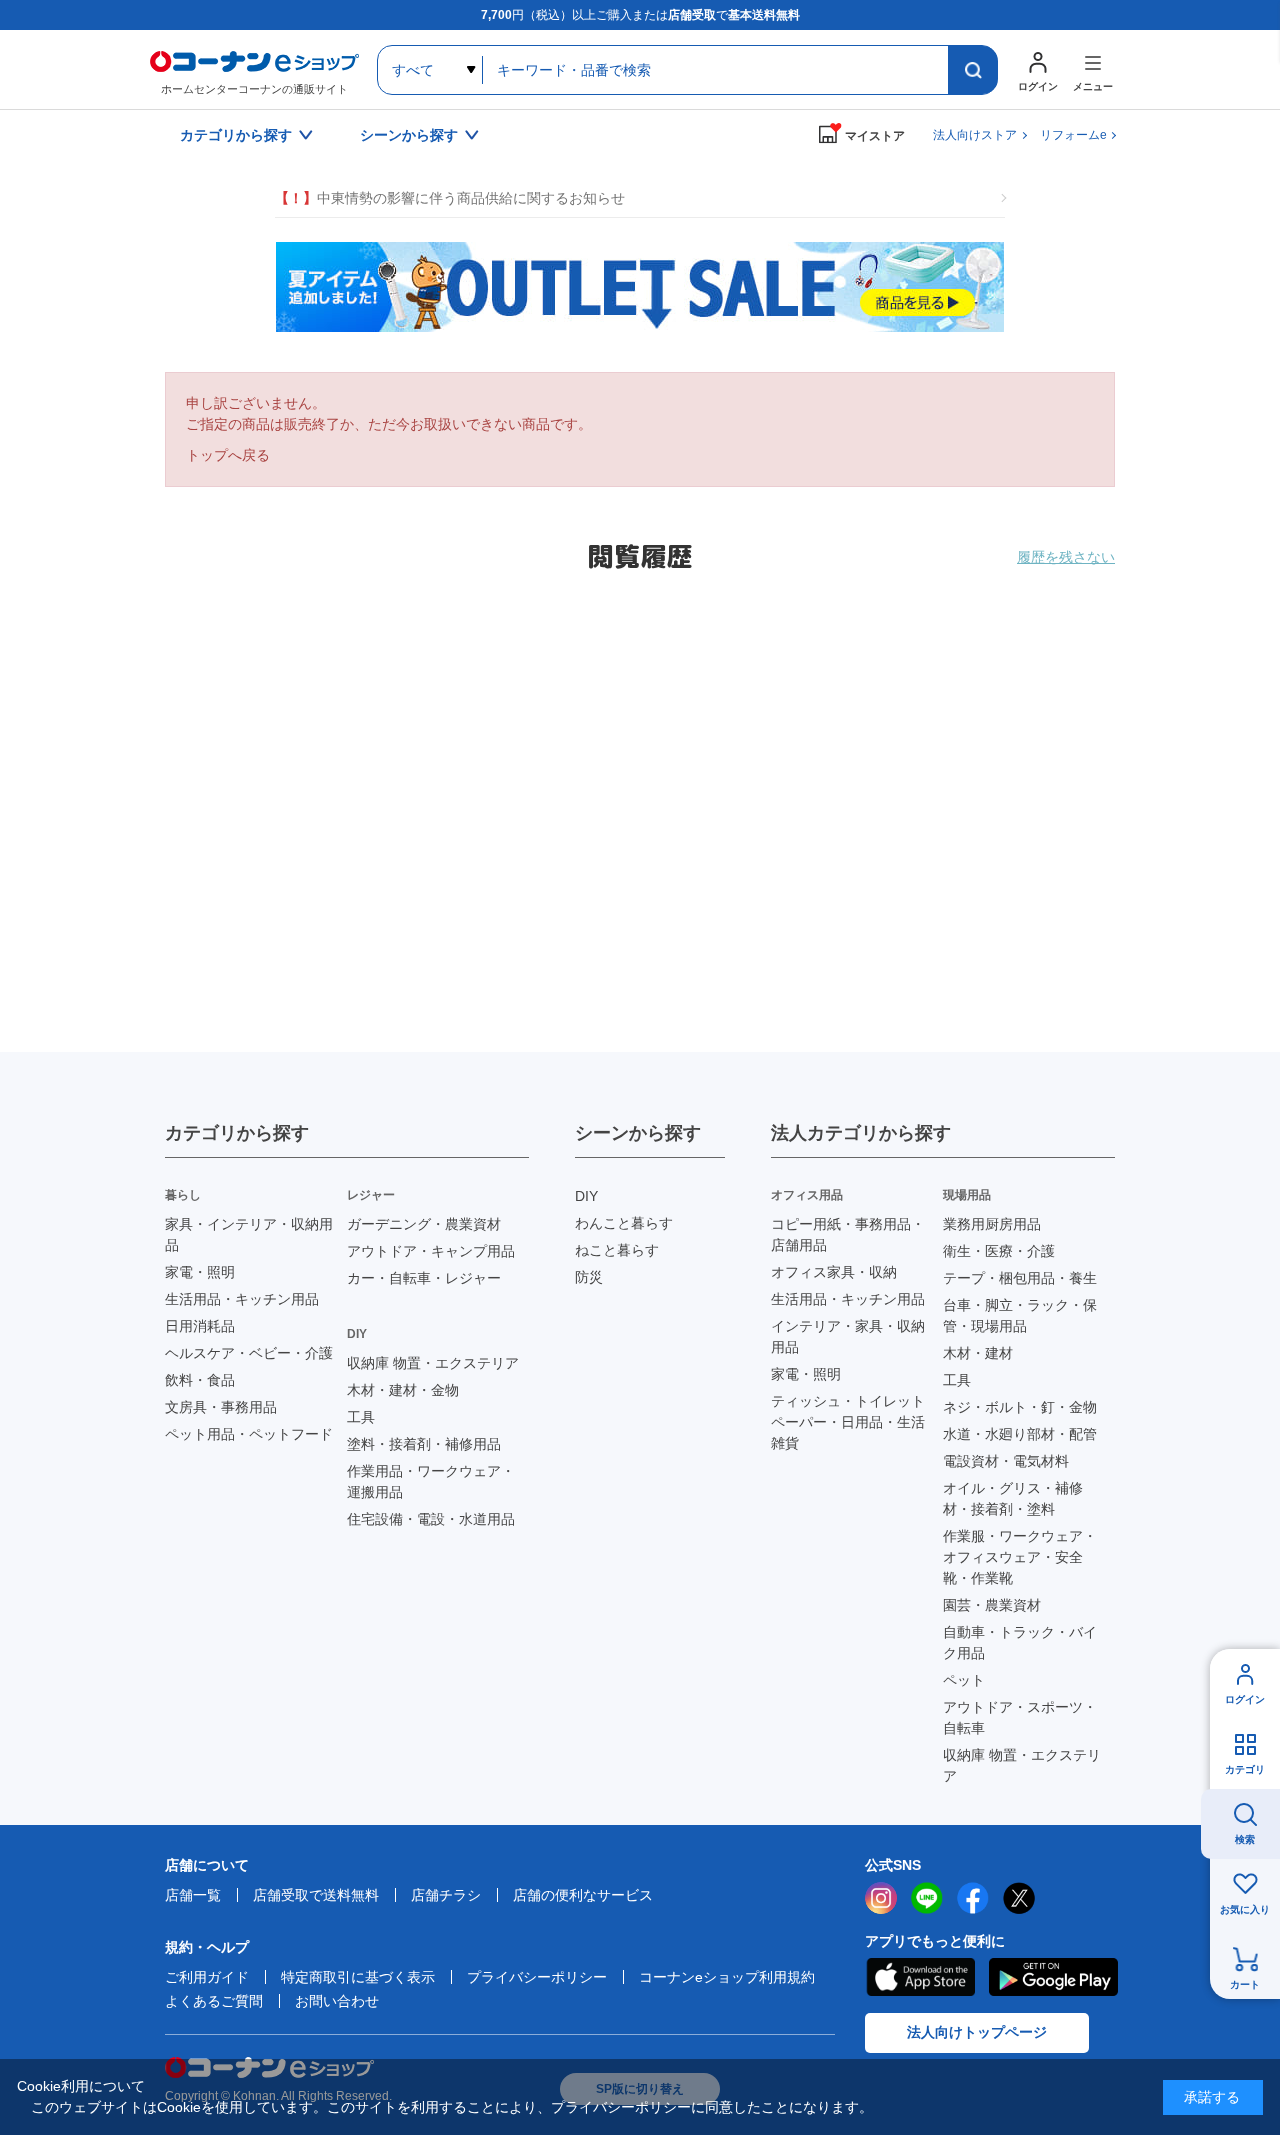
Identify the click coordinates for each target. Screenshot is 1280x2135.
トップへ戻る (228, 455)
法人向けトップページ (977, 2032)
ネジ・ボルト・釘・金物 (1020, 1407)
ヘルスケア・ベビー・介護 (249, 1353)
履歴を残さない (1066, 557)
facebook (973, 1898)
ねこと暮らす (617, 1250)
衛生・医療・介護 (999, 1251)
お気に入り (1245, 1909)
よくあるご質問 (214, 2001)
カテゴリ (1245, 1769)
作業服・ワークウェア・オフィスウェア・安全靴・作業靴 (1020, 1557)
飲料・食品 (200, 1380)
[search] (973, 70)
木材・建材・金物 (403, 1390)
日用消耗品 (200, 1326)
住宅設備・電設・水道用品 (431, 1519)
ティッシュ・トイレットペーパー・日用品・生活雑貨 (848, 1422)
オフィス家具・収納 (834, 1272)
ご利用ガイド (207, 1977)
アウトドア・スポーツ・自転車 (1020, 1717)
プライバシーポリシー (537, 1977)
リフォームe (1073, 135)
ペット (964, 1680)
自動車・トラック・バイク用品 (1020, 1642)
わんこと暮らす (624, 1223)
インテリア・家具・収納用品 (848, 1336)
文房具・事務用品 (221, 1407)
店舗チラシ (446, 1895)
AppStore (920, 1977)
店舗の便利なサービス (583, 1895)
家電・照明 (200, 1272)
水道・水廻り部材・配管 (1020, 1434)
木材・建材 (978, 1353)
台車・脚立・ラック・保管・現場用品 (1020, 1315)
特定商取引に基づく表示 (358, 1977)
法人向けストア (975, 135)
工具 (361, 1417)
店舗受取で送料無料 (316, 1895)
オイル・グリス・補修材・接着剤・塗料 (1013, 1498)
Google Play (1053, 1977)
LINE (927, 1898)
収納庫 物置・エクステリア (433, 1363)
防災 (589, 1277)
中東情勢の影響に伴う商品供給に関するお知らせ (450, 198)
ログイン (1245, 1699)
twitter (1019, 1898)
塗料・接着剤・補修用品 (424, 1444)
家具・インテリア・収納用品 (249, 1234)
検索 (1245, 1839)
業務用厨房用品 (992, 1224)
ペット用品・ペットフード (249, 1434)
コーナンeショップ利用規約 (727, 1977)
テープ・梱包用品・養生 (1020, 1278)
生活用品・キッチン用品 (242, 1299)
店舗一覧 (193, 1895)
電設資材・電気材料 (1006, 1461)
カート (1245, 1984)
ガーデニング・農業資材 (424, 1224)
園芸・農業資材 (992, 1605)
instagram (881, 1898)
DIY (586, 1196)
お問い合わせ (337, 2001)
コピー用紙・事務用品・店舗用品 (848, 1234)
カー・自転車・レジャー (424, 1278)
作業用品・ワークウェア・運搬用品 (431, 1481)
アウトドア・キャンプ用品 (431, 1251)
